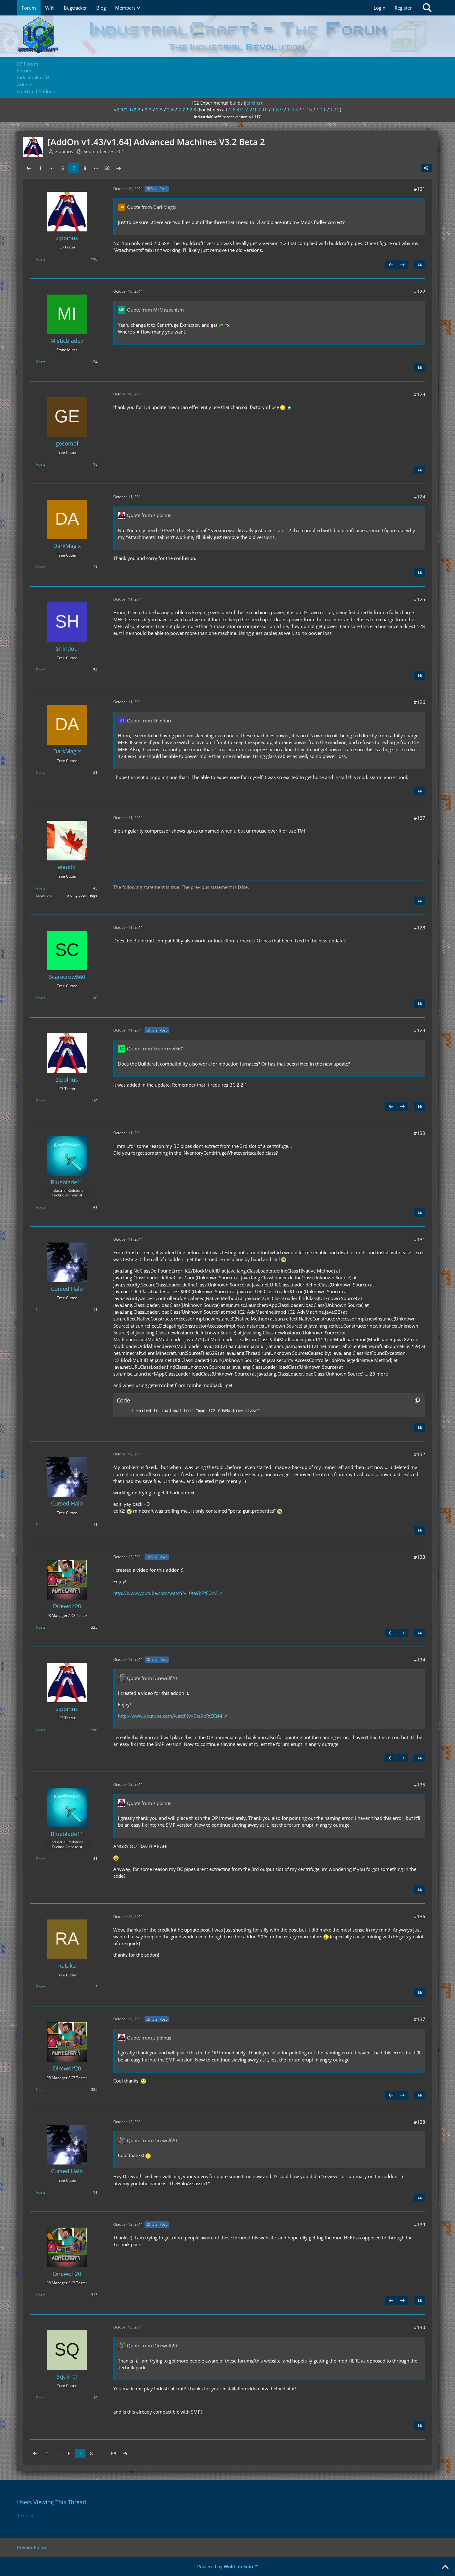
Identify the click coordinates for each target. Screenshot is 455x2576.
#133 (420, 1557)
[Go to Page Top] (445, 2567)
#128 (420, 928)
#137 (420, 2019)
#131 (420, 1239)
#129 (420, 1030)
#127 (420, 818)
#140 (420, 2327)
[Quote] (420, 265)
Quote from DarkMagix (152, 207)
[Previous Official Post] (391, 265)
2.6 (171, 110)
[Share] (426, 168)
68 (107, 168)
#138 (420, 2122)
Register (403, 8)
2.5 (159, 110)
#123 (420, 394)
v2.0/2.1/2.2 (127, 110)
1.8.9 (277, 110)
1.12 (335, 110)
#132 (420, 1454)
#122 (420, 291)
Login (379, 8)
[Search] (427, 8)
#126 (420, 702)
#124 (420, 497)
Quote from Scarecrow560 (155, 1049)
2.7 (182, 110)
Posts (41, 259)
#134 (420, 1660)
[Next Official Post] (402, 265)
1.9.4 (293, 110)
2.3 (148, 110)
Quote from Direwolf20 (152, 1678)
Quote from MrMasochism (155, 310)
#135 (420, 1785)
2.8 (193, 110)
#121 (420, 189)
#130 (420, 1133)
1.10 (307, 110)
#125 (420, 599)
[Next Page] (119, 168)
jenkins (253, 103)
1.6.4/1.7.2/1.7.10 (248, 110)
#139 (420, 2225)
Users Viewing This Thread (52, 2502)
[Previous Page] (29, 168)
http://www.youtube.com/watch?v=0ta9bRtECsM (165, 1593)
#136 (420, 1916)
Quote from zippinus (149, 515)
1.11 (321, 110)
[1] (126, 1411)
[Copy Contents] (417, 1400)
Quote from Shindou (149, 721)
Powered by (228, 2566)
